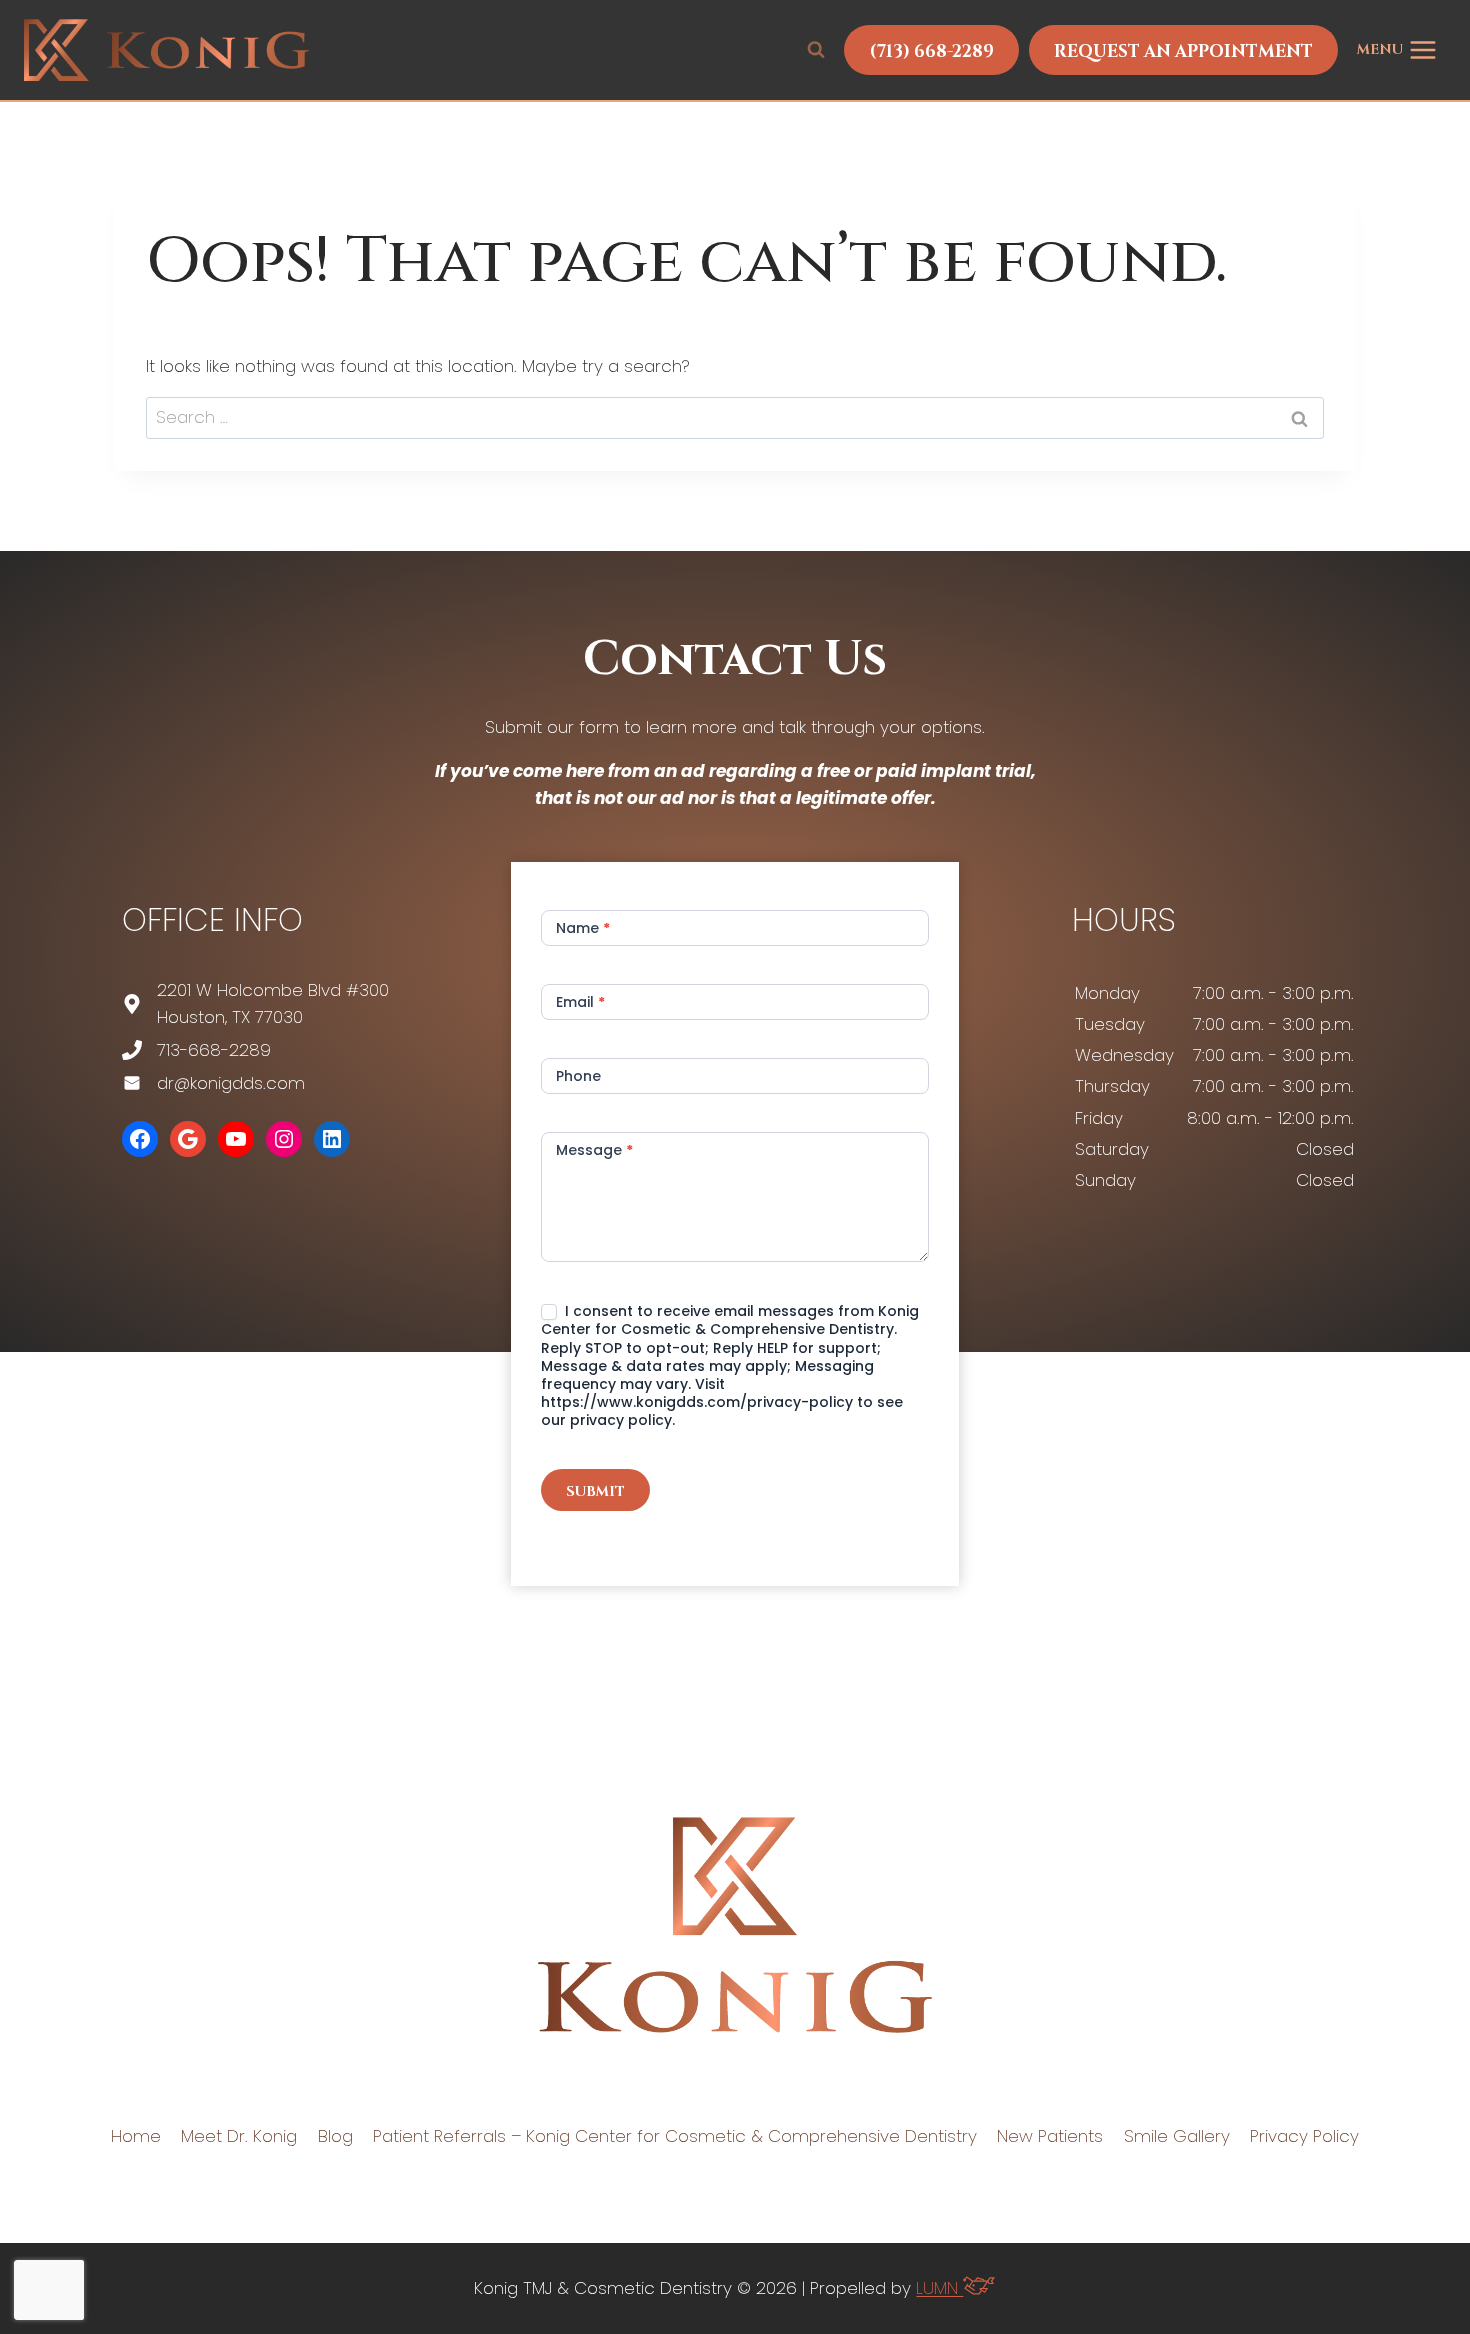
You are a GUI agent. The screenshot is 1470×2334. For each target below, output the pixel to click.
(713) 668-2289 (931, 51)
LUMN (939, 2288)
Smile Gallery (1177, 2136)
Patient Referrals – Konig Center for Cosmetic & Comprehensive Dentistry (675, 2136)
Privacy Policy (1304, 2136)
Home (136, 2136)
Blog (335, 2136)
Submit (595, 1491)
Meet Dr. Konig (239, 2136)
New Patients (1050, 2136)
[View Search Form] (816, 50)
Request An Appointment (1183, 51)
